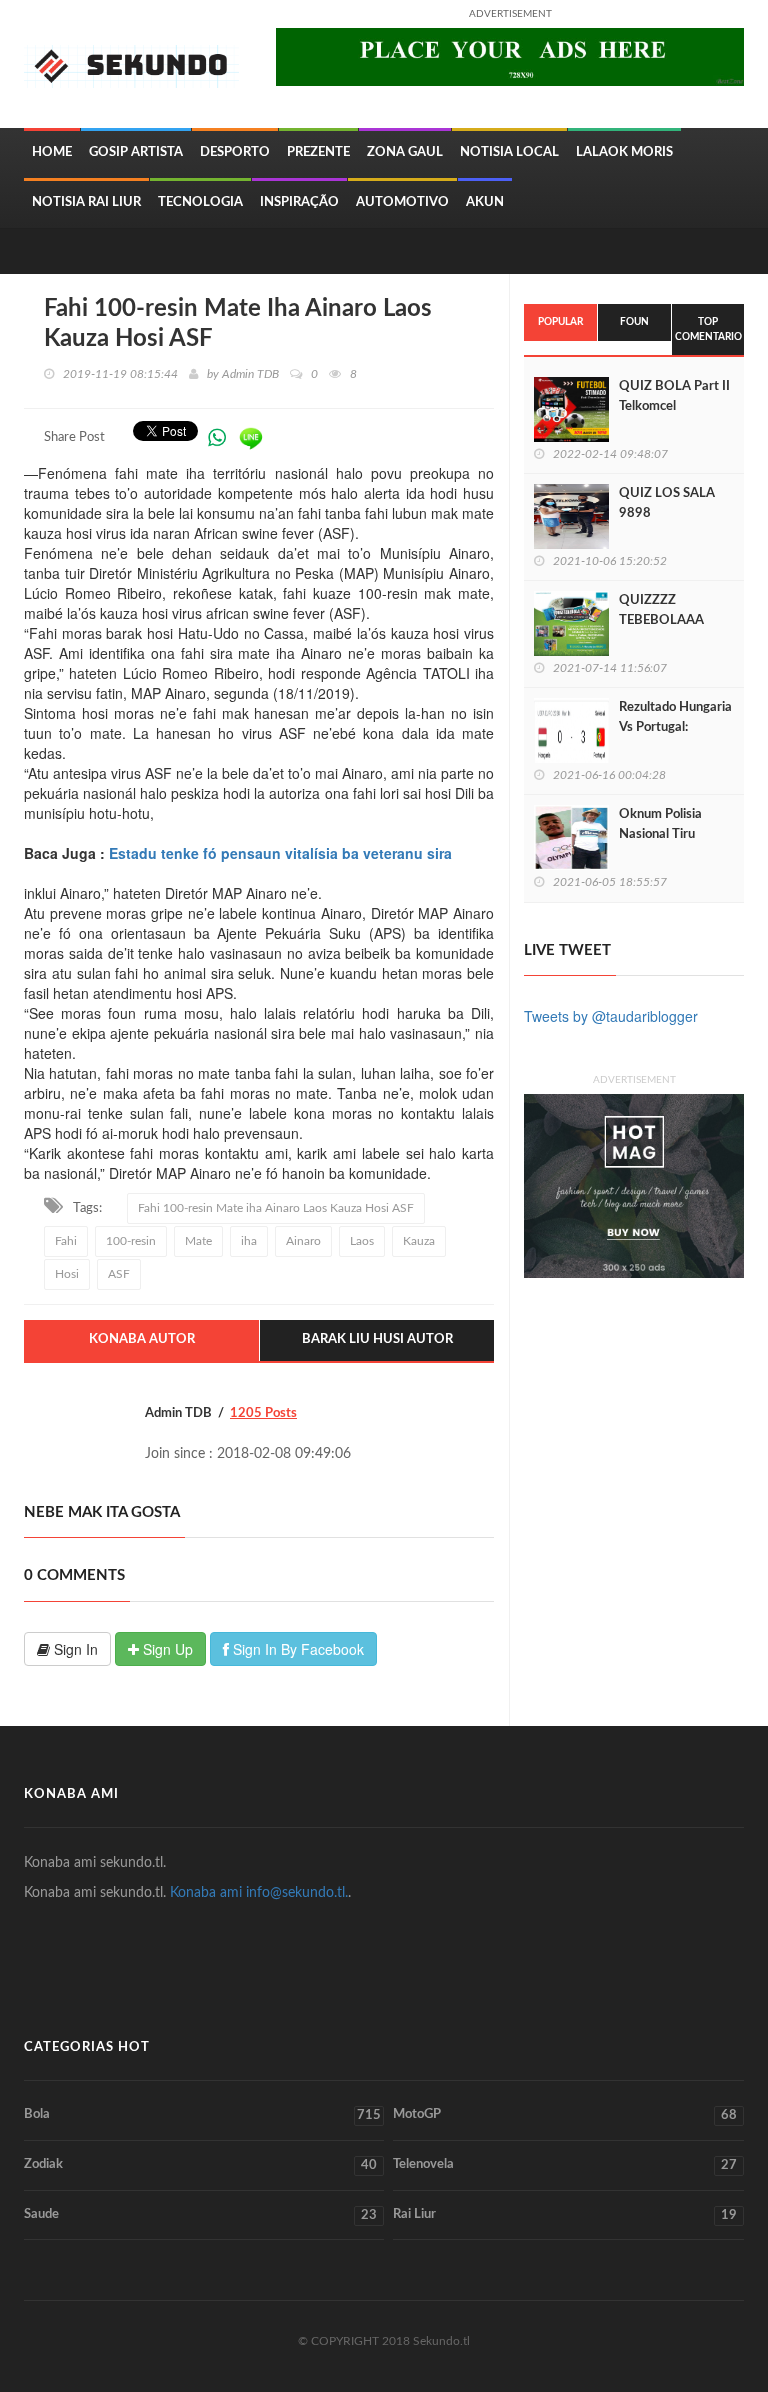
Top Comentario (708, 329)
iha (249, 1241)
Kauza (419, 1241)
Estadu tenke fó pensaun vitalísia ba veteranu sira (280, 853)
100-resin (131, 1241)
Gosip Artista (136, 152)
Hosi (67, 1274)
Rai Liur (565, 2215)
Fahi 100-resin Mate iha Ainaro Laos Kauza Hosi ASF (276, 1208)
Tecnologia (200, 202)
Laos (362, 1241)
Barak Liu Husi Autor (377, 1339)
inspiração (299, 202)
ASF (119, 1274)
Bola (202, 2115)
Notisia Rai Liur (86, 202)
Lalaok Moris (624, 152)
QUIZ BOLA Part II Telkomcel (674, 396)
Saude (200, 2215)
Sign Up (166, 1649)
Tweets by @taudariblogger (611, 1016)
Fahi (66, 1241)
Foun (634, 322)
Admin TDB (250, 374)
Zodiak (200, 2165)
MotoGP (565, 2115)
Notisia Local (509, 152)
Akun (485, 202)
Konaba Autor (142, 1339)
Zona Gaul (405, 152)
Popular (560, 322)
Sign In (74, 1649)
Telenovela (565, 2165)
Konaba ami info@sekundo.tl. (259, 1893)
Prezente (318, 152)
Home (52, 152)
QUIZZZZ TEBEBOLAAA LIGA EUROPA (661, 620)
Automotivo (402, 202)
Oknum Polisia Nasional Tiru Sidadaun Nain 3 (665, 834)
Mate (198, 1241)
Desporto (235, 152)
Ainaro (303, 1241)
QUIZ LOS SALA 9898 (667, 503)
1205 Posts (263, 1413)
